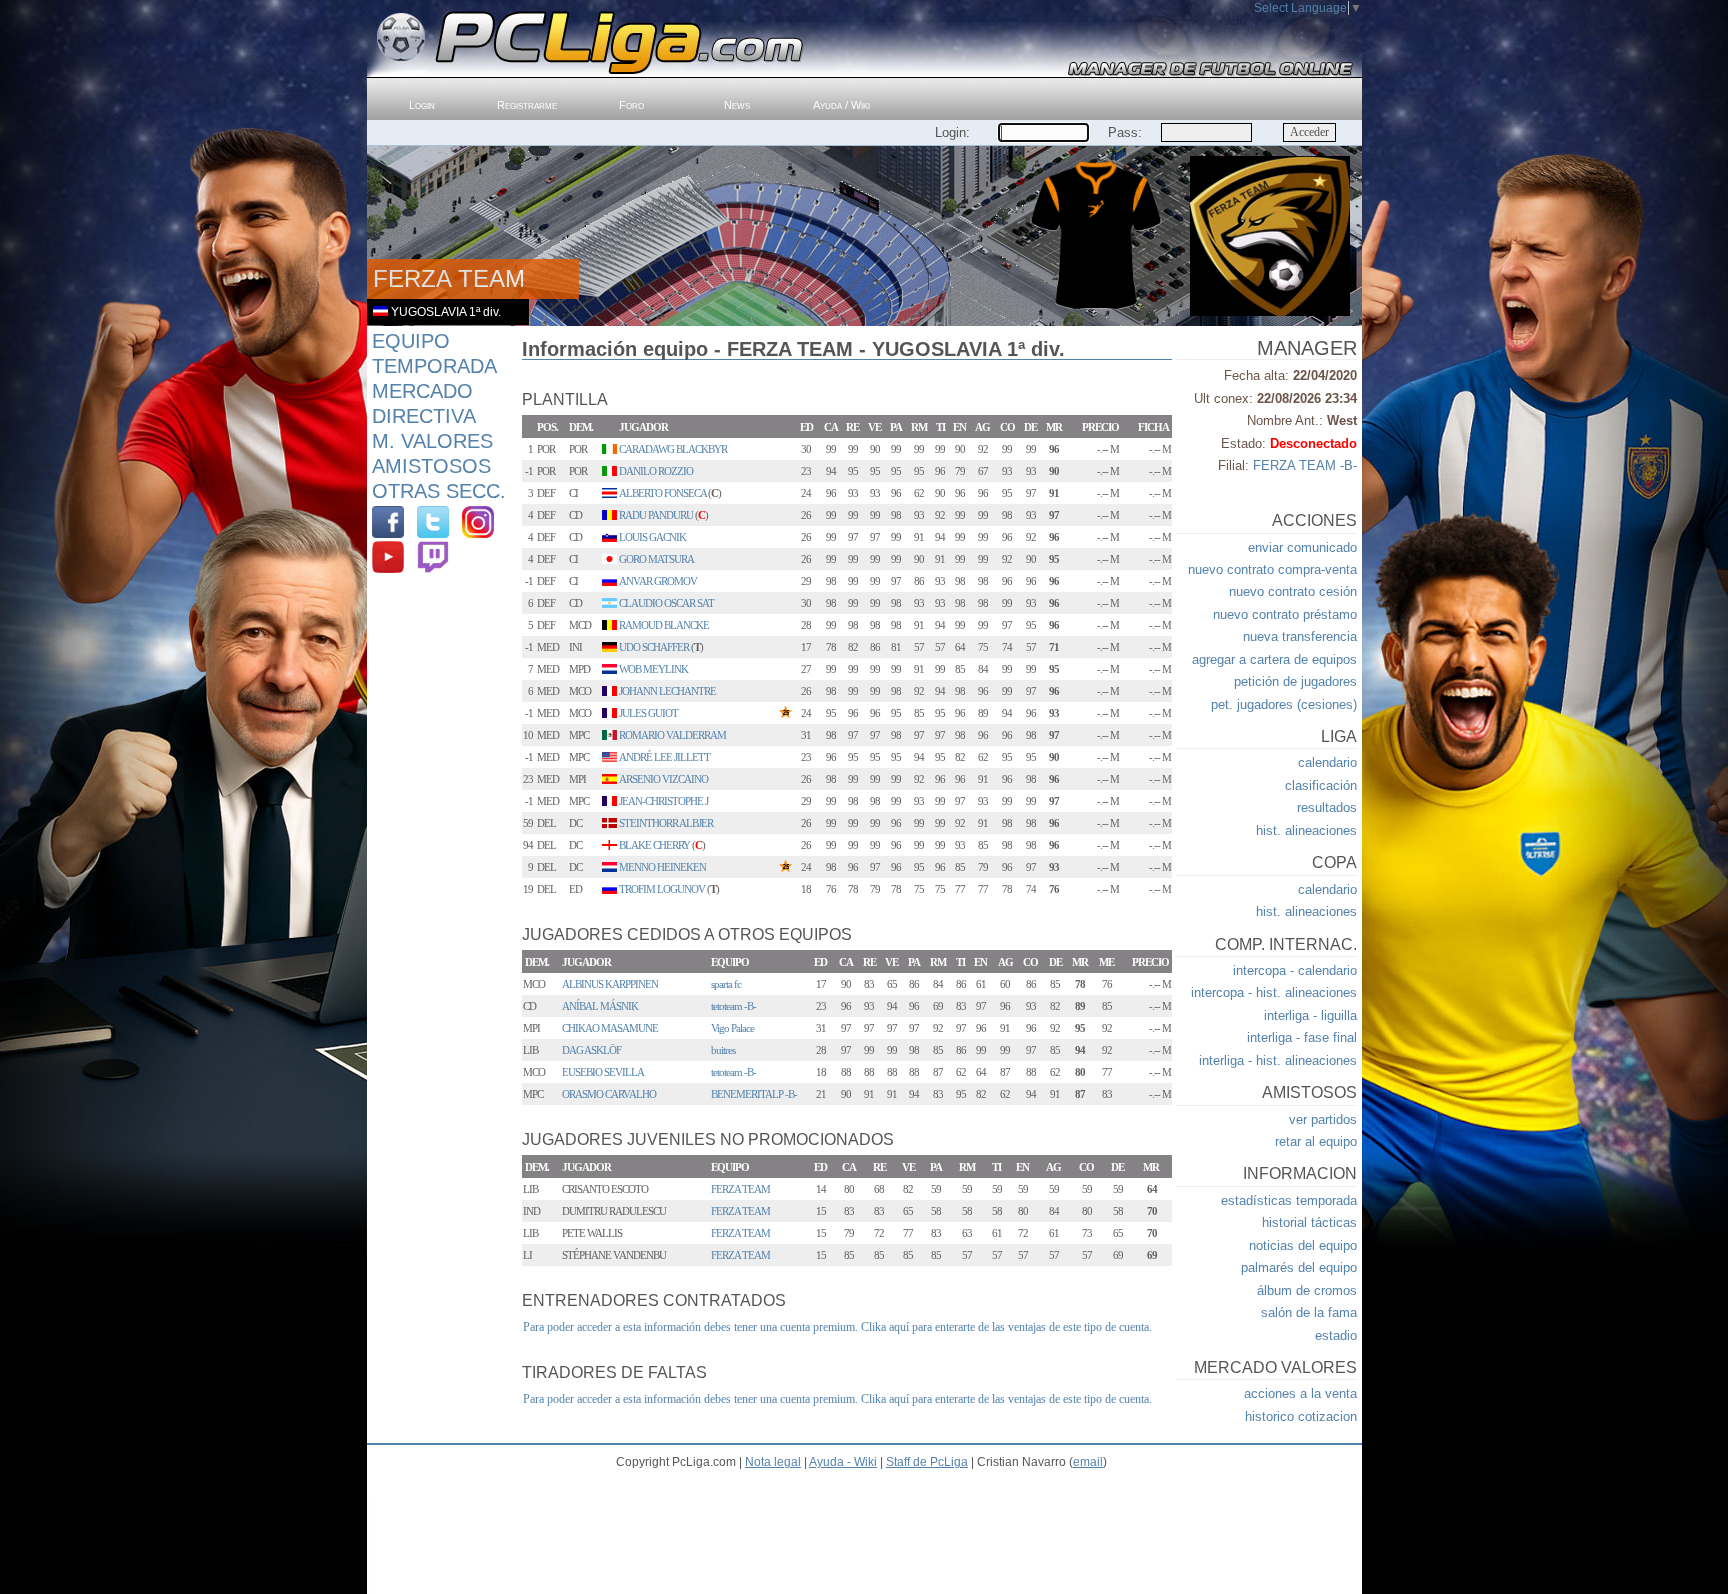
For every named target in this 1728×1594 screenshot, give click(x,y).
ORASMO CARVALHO (609, 1094)
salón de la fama (1309, 1312)
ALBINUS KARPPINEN (610, 984)
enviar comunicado (1302, 547)
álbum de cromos (1307, 1290)
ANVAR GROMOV (658, 581)
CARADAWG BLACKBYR (673, 449)
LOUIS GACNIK (652, 537)
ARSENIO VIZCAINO (663, 779)
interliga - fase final (1302, 1037)
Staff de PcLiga (927, 1462)
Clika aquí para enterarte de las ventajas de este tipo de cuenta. (1006, 1327)
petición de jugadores (1295, 681)
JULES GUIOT (648, 713)
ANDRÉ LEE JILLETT (664, 757)
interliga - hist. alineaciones (1278, 1060)
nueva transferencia (1300, 636)
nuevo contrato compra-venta (1272, 569)
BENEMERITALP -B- (754, 1094)
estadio (1336, 1335)
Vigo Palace (732, 1028)
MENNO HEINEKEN (662, 867)
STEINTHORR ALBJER (666, 823)
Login (422, 105)
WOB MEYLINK (653, 669)
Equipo (411, 341)
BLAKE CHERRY (654, 845)
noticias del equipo (1303, 1245)
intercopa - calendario (1295, 970)
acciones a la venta (1300, 1393)
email (1088, 1462)
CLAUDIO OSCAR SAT (666, 603)
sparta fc (726, 984)
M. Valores (432, 441)
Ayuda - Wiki (843, 1462)
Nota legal (773, 1462)
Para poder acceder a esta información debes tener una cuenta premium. (690, 1327)
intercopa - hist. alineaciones (1274, 992)
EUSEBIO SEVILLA (603, 1072)
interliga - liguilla (1310, 1015)
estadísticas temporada (1289, 1200)
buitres (723, 1050)
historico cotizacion (1301, 1416)
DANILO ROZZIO (656, 471)
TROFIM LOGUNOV (662, 889)
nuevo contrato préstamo (1285, 614)
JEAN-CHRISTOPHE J (663, 801)
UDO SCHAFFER (654, 647)
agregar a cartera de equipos (1274, 659)
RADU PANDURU (656, 515)
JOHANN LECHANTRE (667, 691)
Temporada (434, 366)
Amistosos (431, 466)
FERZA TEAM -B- (1305, 465)
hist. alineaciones (1306, 830)
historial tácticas (1309, 1222)
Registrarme (527, 105)
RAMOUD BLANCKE (664, 625)
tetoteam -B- (733, 1006)
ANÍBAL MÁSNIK (600, 1006)
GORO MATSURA (656, 559)
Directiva (424, 416)
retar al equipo (1316, 1141)
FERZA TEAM (740, 1189)
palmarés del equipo (1299, 1267)
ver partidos (1323, 1119)
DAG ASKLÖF (591, 1050)
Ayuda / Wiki (841, 105)
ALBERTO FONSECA (662, 493)
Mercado (422, 391)
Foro (631, 105)
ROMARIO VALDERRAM (672, 735)
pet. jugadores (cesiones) (1284, 704)
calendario (1327, 762)
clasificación (1321, 785)
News (737, 105)
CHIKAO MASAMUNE (610, 1028)
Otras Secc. (439, 491)
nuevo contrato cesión (1293, 591)
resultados (1327, 807)
